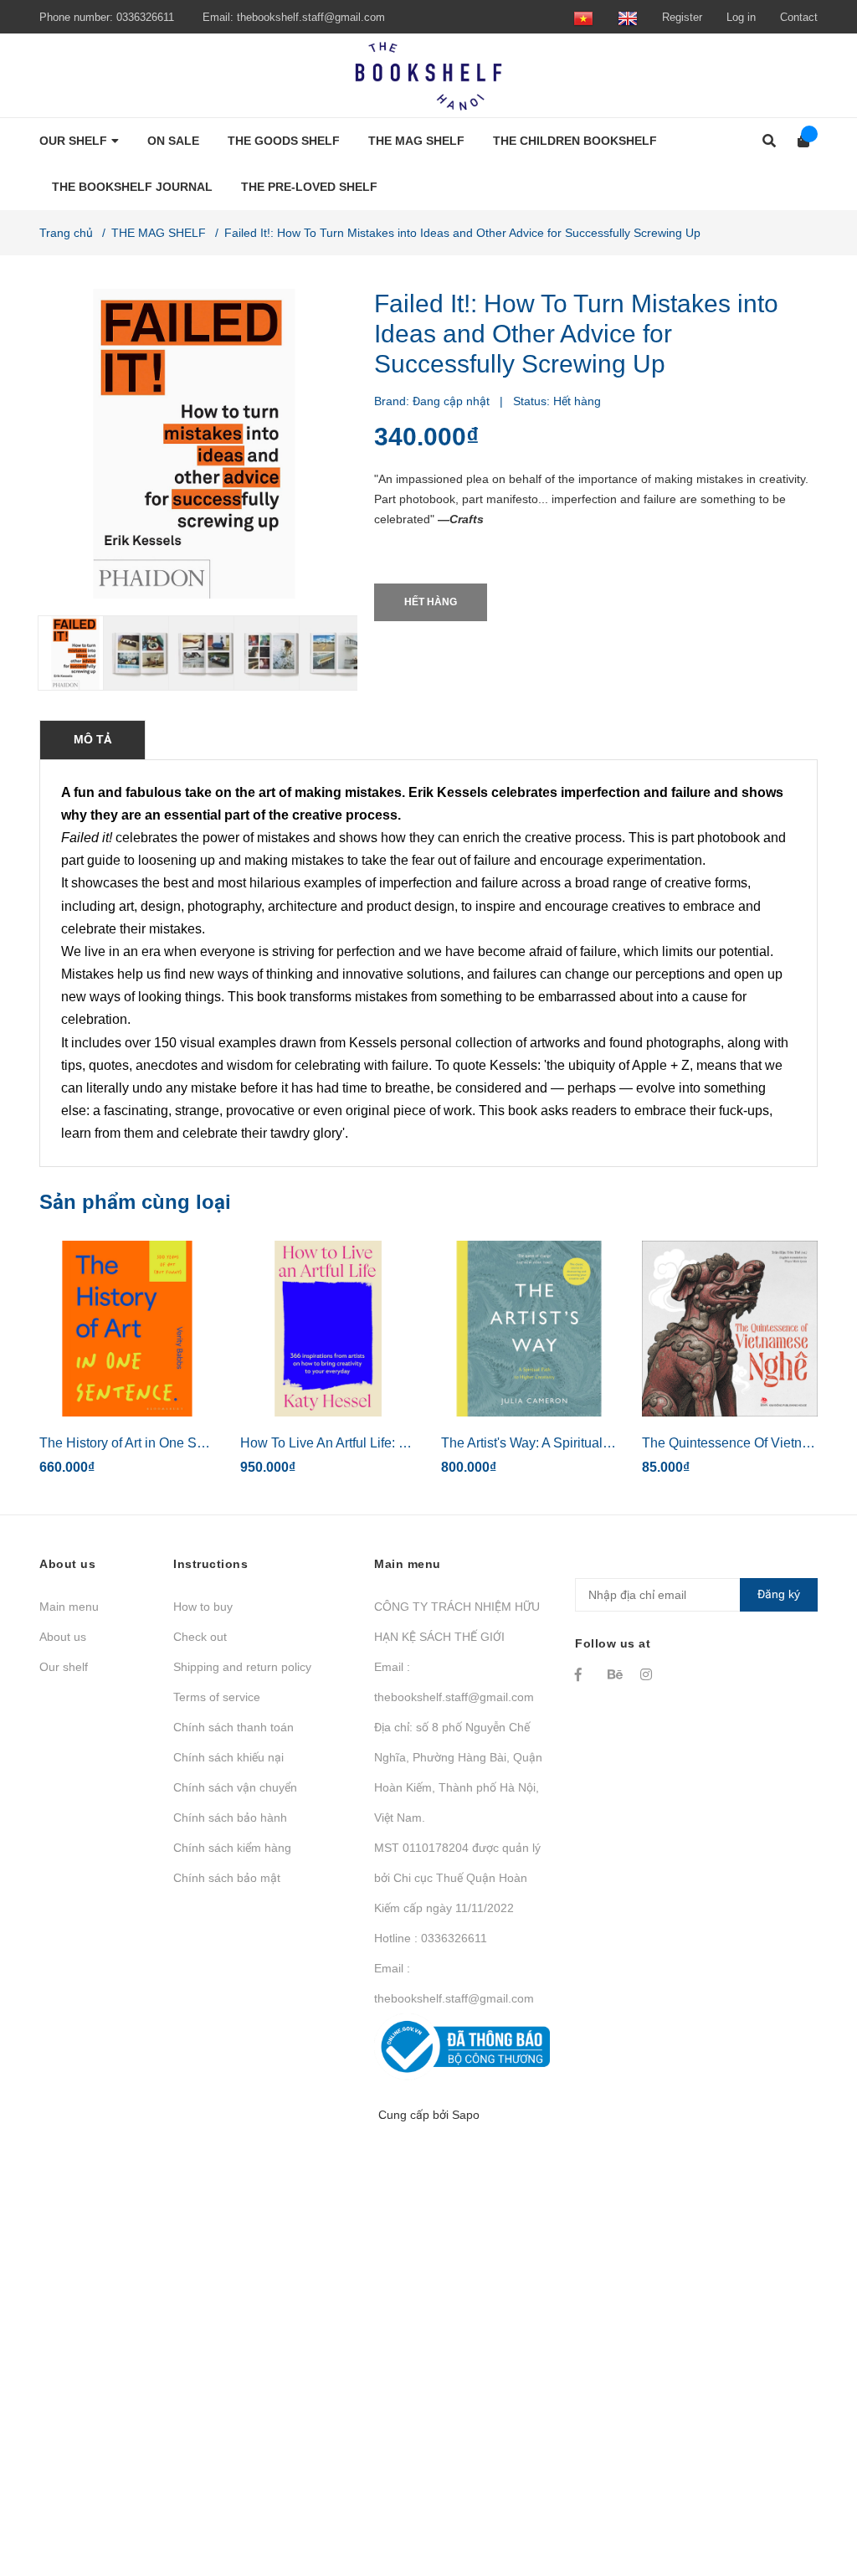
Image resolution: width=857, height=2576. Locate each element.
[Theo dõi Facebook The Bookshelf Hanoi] (583, 1674)
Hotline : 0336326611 (431, 1938)
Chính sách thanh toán (233, 1727)
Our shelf (64, 1667)
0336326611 (145, 17)
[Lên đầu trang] (811, 2494)
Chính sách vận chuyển (235, 1787)
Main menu (69, 1607)
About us (63, 1637)
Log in (741, 17)
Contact (799, 17)
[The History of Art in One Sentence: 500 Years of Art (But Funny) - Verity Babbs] (127, 1329)
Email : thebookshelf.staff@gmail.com (454, 1682)
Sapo (466, 2115)
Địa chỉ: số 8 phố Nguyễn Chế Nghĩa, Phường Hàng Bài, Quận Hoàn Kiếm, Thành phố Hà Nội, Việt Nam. (458, 1772)
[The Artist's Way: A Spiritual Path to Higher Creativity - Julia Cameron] (529, 1329)
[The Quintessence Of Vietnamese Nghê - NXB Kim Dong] (730, 1329)
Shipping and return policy (242, 1667)
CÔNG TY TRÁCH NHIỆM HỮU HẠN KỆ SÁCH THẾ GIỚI (457, 1622)
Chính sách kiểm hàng (232, 1848)
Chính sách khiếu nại (228, 1757)
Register (682, 17)
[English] (628, 17)
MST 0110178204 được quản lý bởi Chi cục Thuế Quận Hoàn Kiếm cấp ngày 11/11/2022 (457, 1878)
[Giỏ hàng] (798, 141)
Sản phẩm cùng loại (135, 1202)
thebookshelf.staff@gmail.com (311, 17)
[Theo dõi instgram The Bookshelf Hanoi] (649, 1674)
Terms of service (217, 1697)
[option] (64, 653)
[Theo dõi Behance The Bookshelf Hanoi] (616, 1674)
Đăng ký (779, 1594)
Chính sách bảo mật (227, 1878)
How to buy (203, 1607)
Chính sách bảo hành (230, 1818)
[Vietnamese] (583, 17)
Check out (200, 1637)
